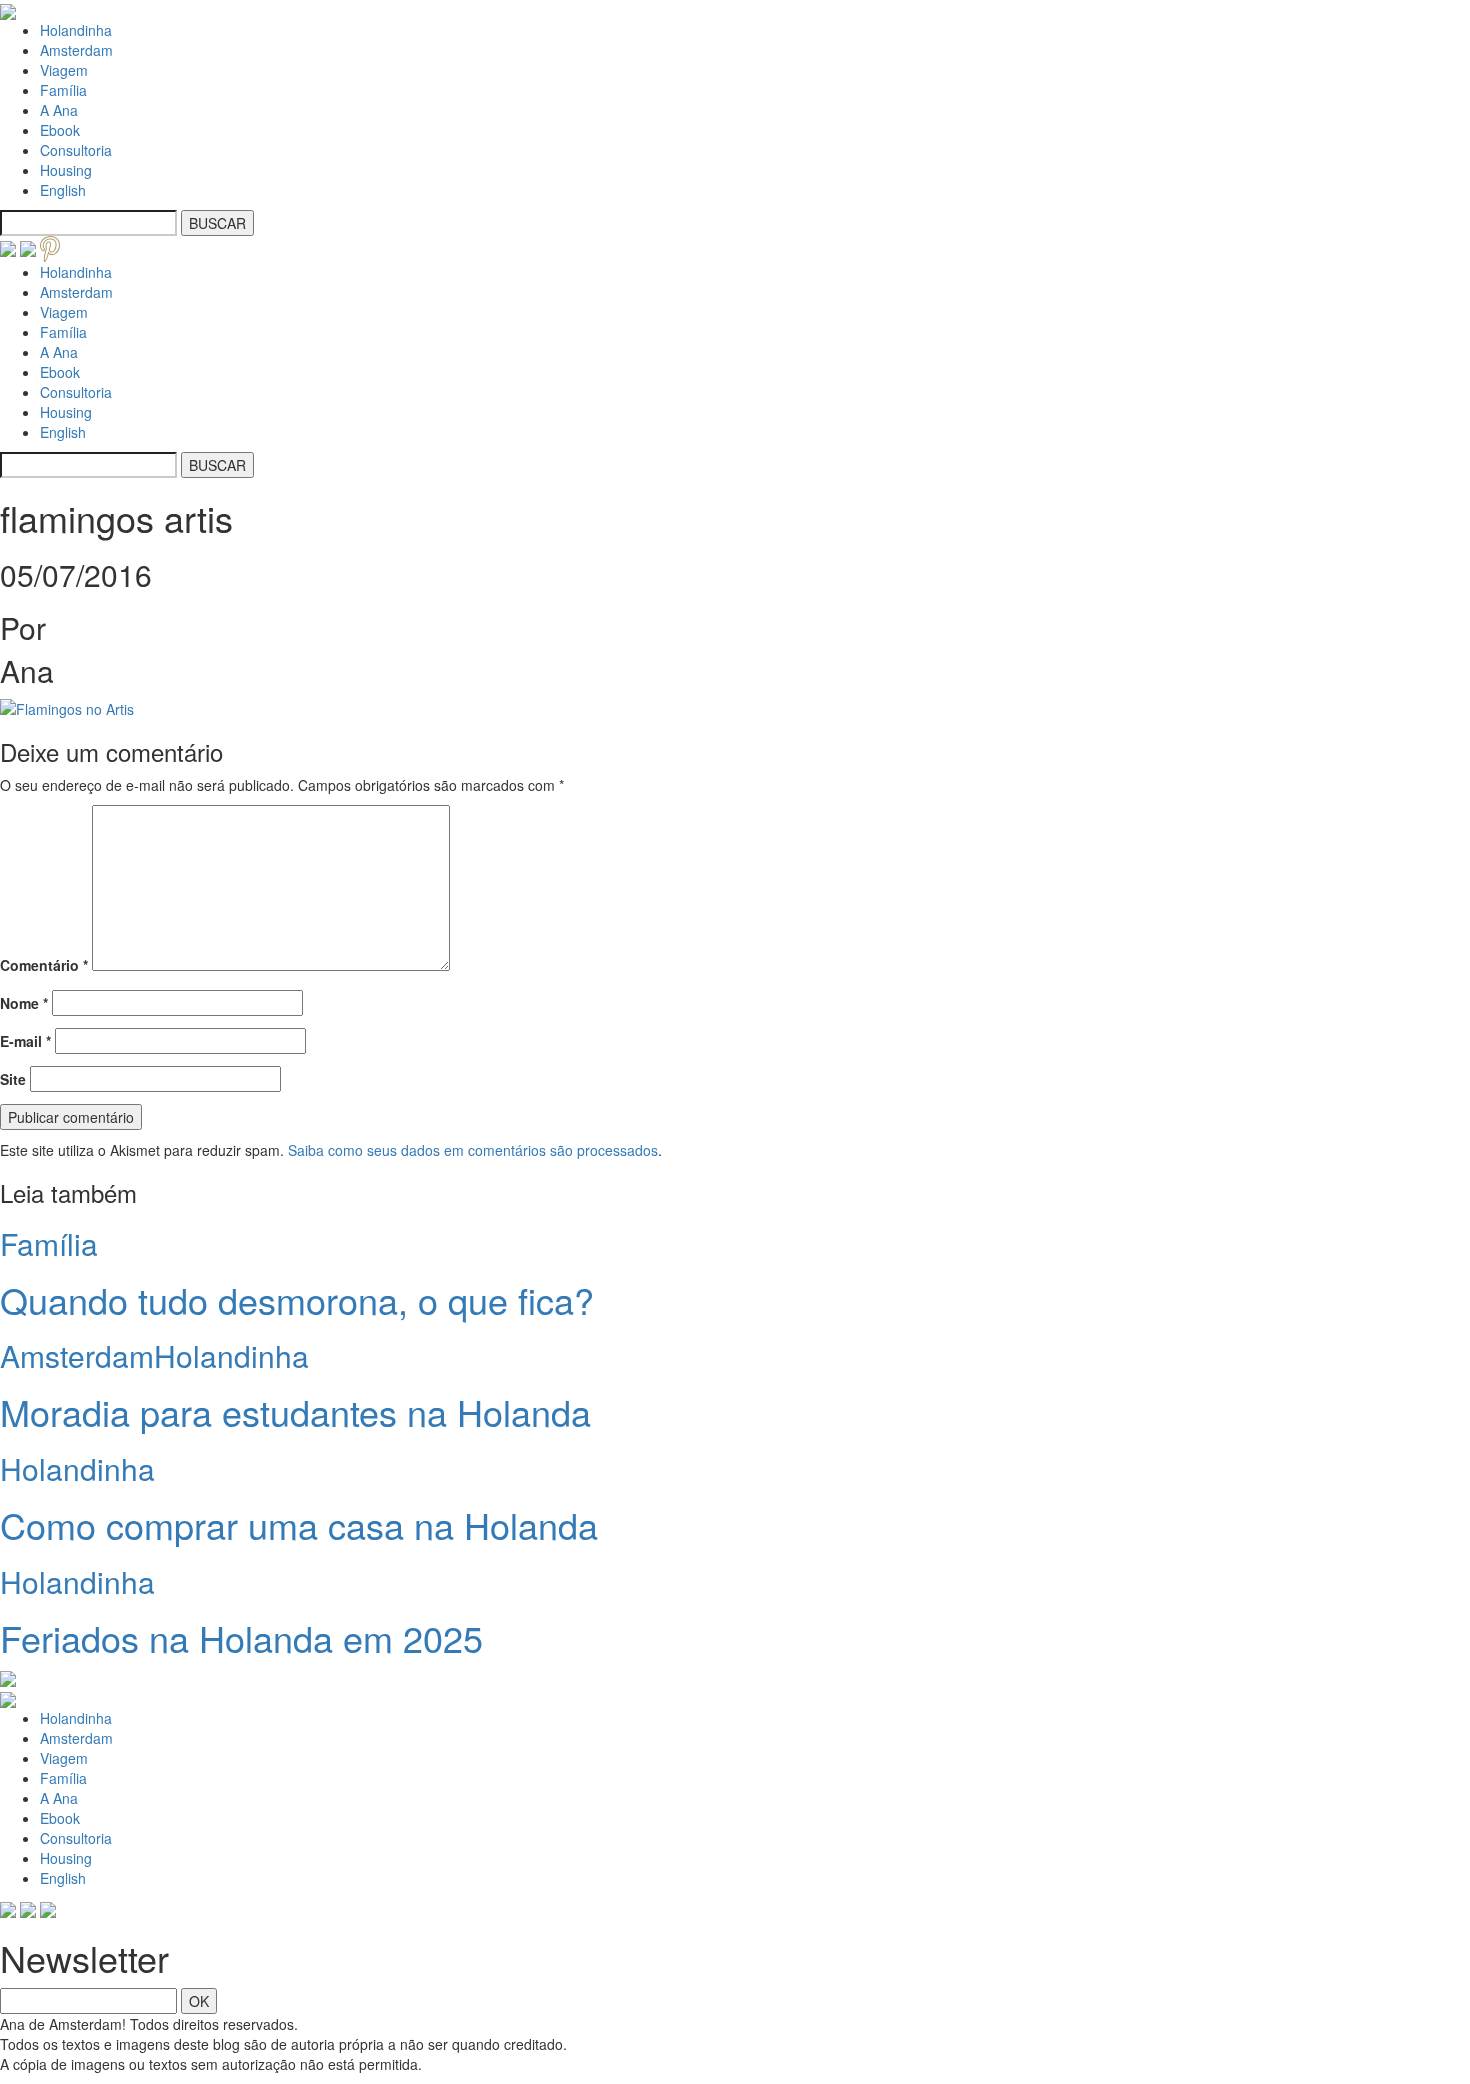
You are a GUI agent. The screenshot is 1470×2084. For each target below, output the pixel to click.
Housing (66, 170)
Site (13, 1079)
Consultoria (76, 150)
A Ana (59, 110)
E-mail (25, 1041)
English (63, 190)
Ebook (60, 130)
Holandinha (76, 30)
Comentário (44, 965)
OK (199, 2001)
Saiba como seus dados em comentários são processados (473, 1150)
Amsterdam (76, 50)
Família (63, 90)
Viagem (64, 70)
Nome (24, 1003)
